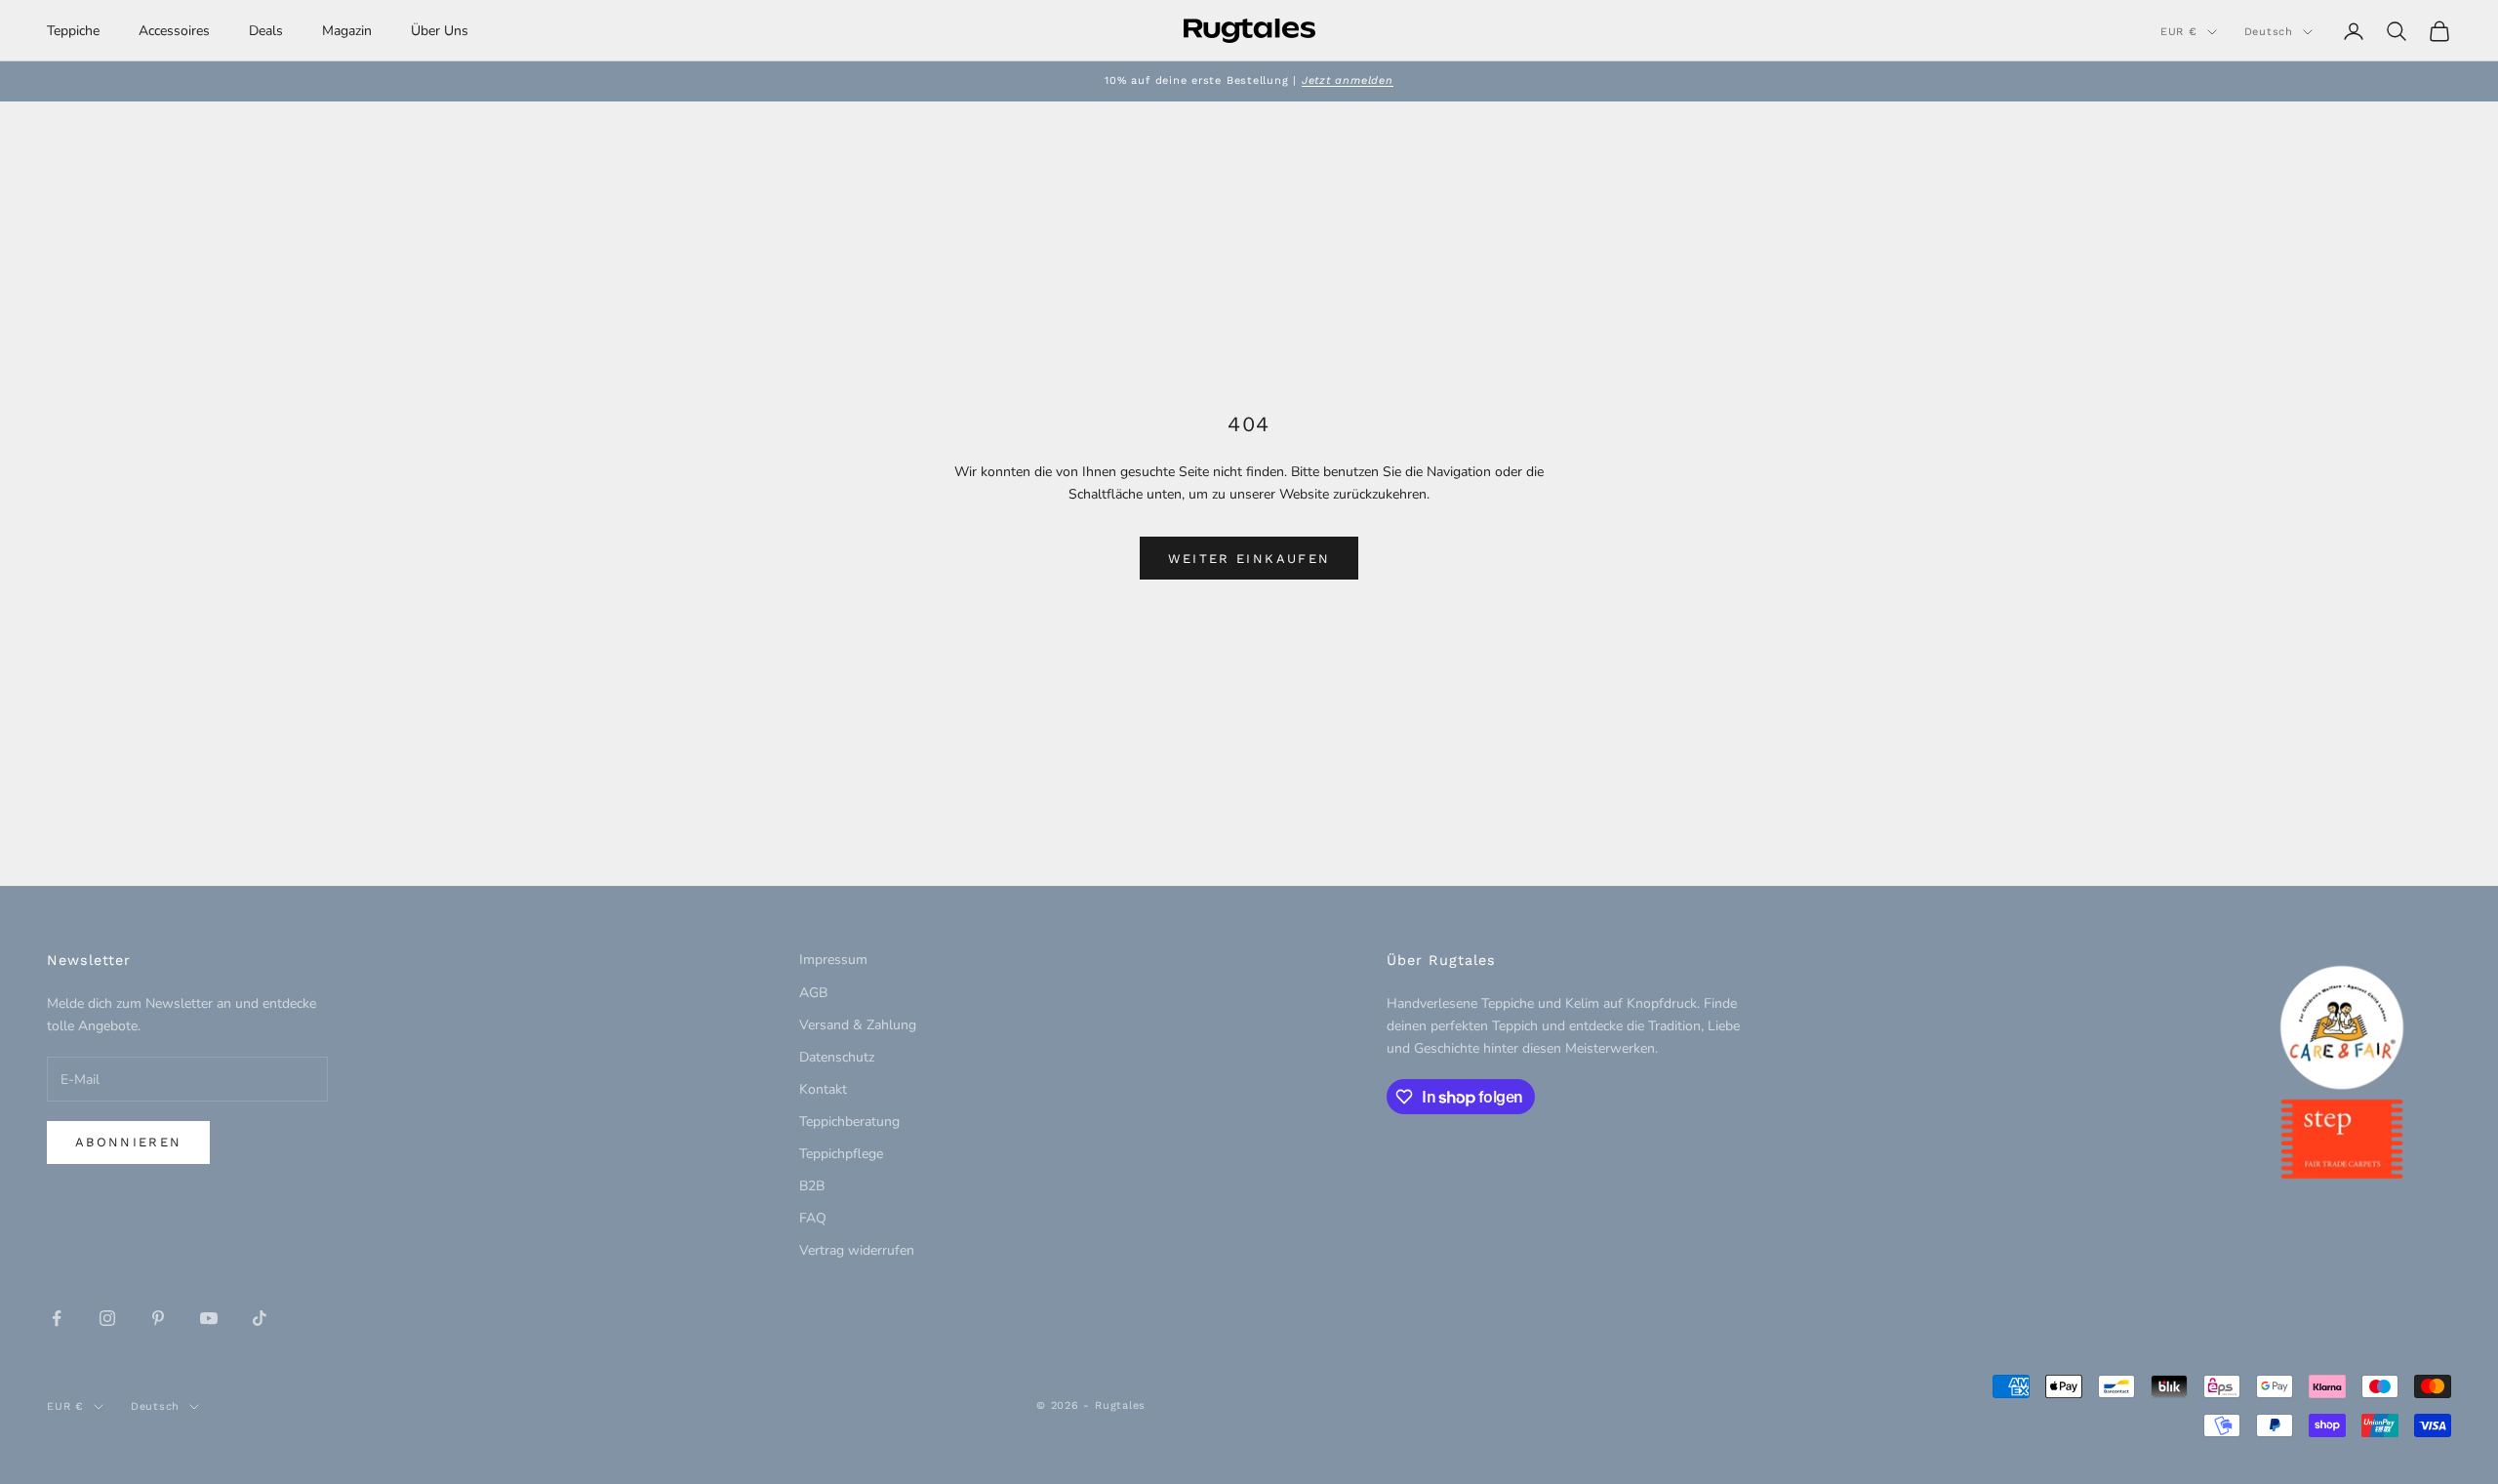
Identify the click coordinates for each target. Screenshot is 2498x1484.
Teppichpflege (841, 1154)
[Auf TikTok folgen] (260, 1318)
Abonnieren (128, 1142)
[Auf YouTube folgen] (209, 1318)
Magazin (347, 31)
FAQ (813, 1218)
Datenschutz (837, 1057)
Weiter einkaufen (1249, 559)
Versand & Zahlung (858, 1025)
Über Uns (440, 31)
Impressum (833, 960)
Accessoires (174, 31)
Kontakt (823, 1089)
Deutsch (2269, 32)
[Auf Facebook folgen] (57, 1318)
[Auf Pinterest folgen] (158, 1318)
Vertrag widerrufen (857, 1250)
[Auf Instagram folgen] (107, 1318)
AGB (813, 993)
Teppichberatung (849, 1122)
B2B (812, 1186)
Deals (266, 31)
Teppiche (73, 31)
